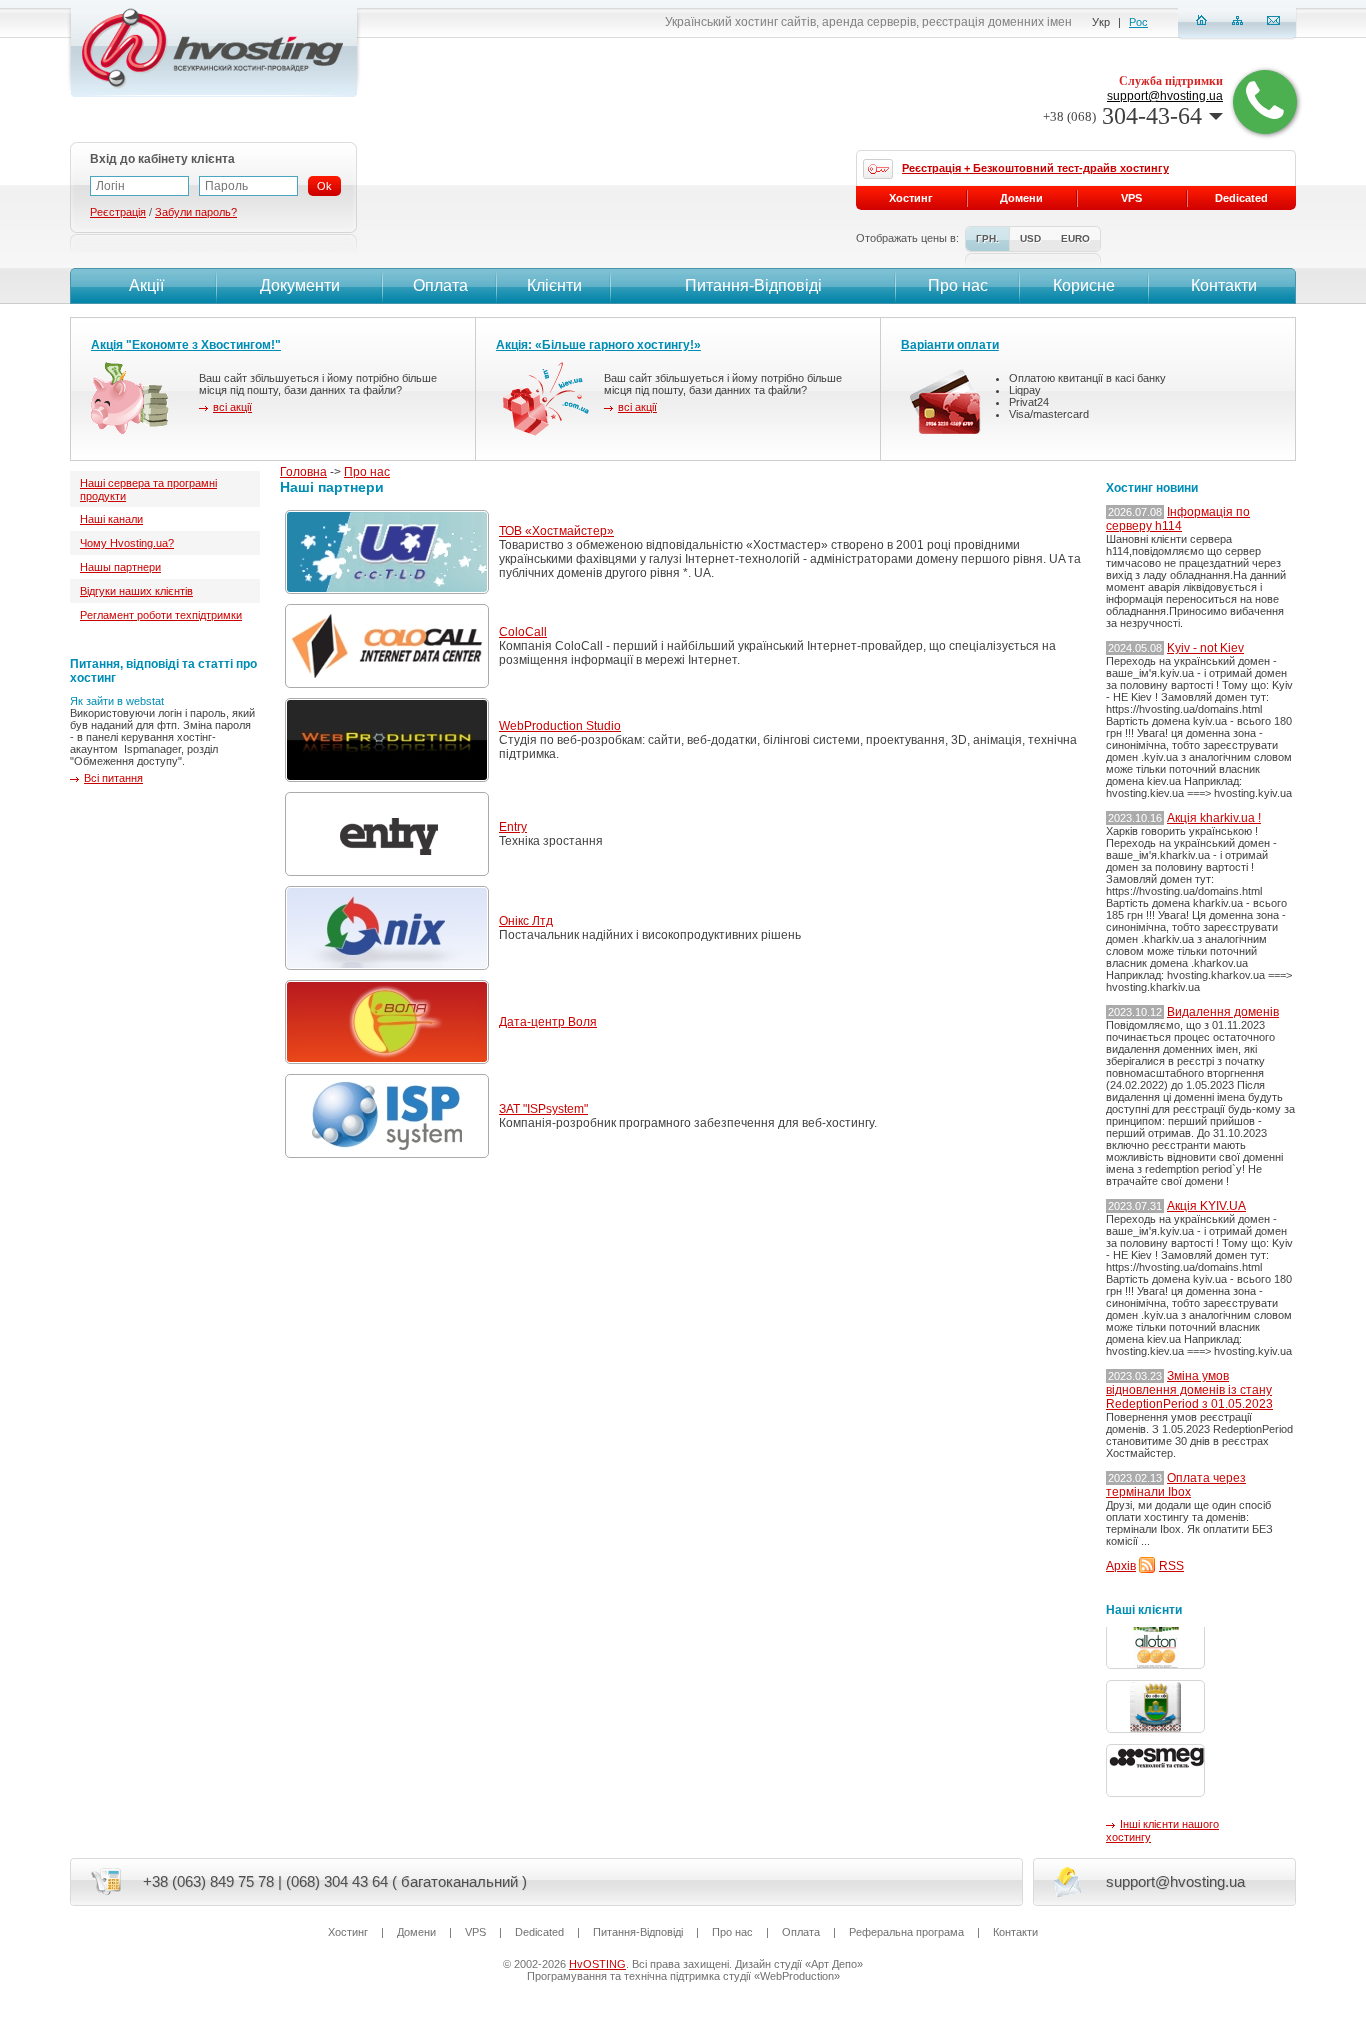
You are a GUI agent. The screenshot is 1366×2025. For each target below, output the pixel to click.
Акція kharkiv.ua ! (1214, 818)
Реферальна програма (906, 1932)
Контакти (1224, 285)
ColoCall (523, 632)
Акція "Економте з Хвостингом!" (186, 345)
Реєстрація (118, 212)
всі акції (232, 407)
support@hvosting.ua (1165, 96)
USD (1030, 238)
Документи (300, 285)
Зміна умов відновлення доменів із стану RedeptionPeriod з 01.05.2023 (1189, 1390)
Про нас (367, 472)
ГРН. (987, 238)
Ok (324, 186)
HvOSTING (597, 1964)
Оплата (440, 285)
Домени (1021, 198)
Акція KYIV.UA (1206, 1206)
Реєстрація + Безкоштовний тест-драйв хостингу (1035, 168)
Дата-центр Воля (548, 1022)
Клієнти (554, 285)
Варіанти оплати (950, 345)
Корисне (1084, 285)
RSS (1171, 1566)
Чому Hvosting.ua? (127, 543)
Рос (1138, 22)
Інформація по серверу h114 (1178, 519)
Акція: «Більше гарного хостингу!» (598, 345)
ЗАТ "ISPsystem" (543, 1109)
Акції (146, 285)
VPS (1131, 198)
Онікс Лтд (526, 921)
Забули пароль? (196, 212)
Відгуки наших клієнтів (136, 591)
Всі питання (113, 778)
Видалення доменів (1223, 1012)
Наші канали (111, 519)
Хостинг (911, 198)
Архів (1121, 1566)
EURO (1075, 238)
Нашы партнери (120, 567)
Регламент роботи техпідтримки (161, 615)
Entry (513, 827)
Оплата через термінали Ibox (1176, 1485)
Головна (303, 472)
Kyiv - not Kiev (1205, 648)
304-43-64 (1122, 116)
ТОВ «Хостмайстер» (556, 531)
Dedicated (1241, 198)
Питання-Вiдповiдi (753, 285)
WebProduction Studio (560, 726)
